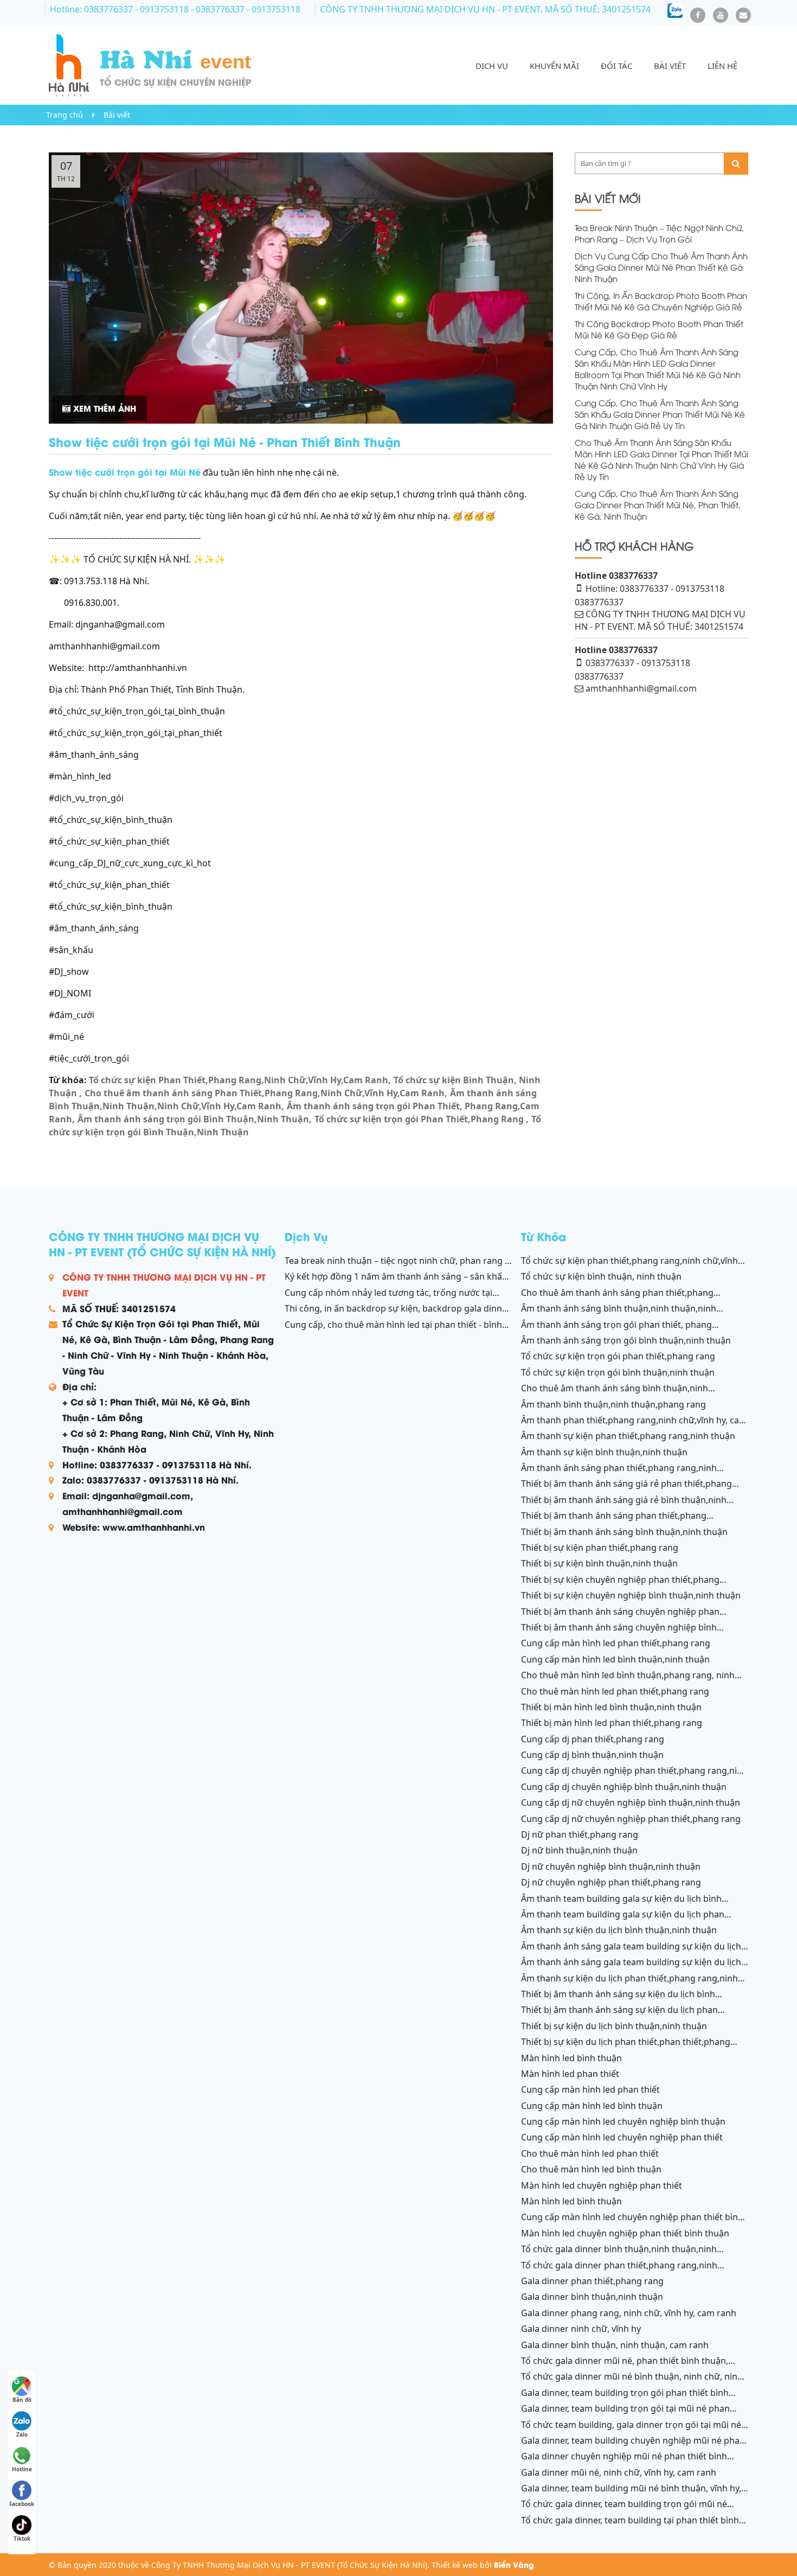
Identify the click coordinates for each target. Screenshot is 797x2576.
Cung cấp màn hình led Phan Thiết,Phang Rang (616, 1643)
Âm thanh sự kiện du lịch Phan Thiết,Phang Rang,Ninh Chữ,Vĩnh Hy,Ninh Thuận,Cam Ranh (629, 1984)
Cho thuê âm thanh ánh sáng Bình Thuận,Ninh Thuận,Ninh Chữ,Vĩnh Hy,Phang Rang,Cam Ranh (615, 1394)
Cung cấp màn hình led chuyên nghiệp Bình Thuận (623, 2121)
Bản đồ (22, 2400)
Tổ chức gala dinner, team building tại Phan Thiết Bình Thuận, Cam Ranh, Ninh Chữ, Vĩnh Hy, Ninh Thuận (630, 2526)
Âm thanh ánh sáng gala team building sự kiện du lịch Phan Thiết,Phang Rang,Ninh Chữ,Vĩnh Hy (631, 1968)
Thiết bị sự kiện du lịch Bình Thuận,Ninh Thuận (614, 2026)
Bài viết (117, 115)
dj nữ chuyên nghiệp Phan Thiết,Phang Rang (611, 1882)
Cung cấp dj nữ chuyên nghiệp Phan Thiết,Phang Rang (631, 1819)
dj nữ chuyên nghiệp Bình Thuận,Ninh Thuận (611, 1867)
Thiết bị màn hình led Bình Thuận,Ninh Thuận (611, 1707)
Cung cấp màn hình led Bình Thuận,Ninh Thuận (615, 1659)
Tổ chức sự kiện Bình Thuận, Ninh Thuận (601, 1276)
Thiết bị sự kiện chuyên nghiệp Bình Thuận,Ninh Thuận (631, 1595)
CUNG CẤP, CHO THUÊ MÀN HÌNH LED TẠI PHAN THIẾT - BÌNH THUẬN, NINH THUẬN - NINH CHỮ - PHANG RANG (393, 1331)
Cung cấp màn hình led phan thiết (590, 2089)
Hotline (22, 2469)
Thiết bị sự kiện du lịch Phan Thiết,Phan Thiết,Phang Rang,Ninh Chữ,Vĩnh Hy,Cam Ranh (626, 2048)
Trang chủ (65, 115)
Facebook (22, 2504)
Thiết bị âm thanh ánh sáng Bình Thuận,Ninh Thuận (624, 1532)
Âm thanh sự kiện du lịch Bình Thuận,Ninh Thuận (619, 1930)
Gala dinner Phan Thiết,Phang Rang (592, 2281)
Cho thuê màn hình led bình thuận (591, 2169)
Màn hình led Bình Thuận (571, 2058)
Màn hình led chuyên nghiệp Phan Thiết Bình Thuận (625, 2233)
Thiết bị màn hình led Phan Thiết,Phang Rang (612, 1723)
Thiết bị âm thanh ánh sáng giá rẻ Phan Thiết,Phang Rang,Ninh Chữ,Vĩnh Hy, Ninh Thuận (626, 1490)
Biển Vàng (514, 2564)
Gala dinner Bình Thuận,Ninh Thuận (592, 2297)
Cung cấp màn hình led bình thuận (592, 2106)
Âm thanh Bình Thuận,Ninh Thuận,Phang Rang (613, 1404)
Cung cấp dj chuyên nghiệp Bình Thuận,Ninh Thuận (624, 1787)
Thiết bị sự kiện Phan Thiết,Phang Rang (600, 1548)
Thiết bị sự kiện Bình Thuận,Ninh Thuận (599, 1563)
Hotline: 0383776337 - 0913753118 (120, 9)
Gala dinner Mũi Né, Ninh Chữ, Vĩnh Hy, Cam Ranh (619, 2472)
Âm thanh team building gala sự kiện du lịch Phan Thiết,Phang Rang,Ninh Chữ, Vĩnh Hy (623, 1920)
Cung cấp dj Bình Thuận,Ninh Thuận (592, 1755)
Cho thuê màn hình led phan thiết (590, 2153)
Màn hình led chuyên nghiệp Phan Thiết (602, 2185)
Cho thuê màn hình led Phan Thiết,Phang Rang (615, 1691)
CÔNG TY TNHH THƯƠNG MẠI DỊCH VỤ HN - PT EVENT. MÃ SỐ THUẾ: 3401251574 (485, 9)
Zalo (22, 2434)
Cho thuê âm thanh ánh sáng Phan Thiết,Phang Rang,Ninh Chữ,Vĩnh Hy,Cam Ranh (265, 1093)
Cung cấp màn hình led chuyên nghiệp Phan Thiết (622, 2137)
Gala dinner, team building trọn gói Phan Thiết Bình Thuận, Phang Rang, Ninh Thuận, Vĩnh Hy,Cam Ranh (625, 2399)
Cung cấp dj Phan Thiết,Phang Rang (593, 1739)
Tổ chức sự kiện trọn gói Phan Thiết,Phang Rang (420, 1119)
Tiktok (22, 2539)
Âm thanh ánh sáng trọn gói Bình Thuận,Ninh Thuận (193, 1119)
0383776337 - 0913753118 (638, 663)
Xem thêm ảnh (103, 408)
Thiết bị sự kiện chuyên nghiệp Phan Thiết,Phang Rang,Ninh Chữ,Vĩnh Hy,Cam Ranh (620, 1586)
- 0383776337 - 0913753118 (246, 9)
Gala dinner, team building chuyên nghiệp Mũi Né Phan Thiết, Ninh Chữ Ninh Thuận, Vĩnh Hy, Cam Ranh (633, 2446)
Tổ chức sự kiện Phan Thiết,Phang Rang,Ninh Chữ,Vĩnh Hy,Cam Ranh (239, 1080)
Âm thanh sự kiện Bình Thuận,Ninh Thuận (604, 1452)
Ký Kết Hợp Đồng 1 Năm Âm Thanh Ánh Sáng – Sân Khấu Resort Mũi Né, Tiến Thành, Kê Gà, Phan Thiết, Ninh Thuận (397, 1282)
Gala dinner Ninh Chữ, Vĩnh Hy (581, 2329)
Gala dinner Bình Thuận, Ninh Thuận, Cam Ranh (615, 2345)
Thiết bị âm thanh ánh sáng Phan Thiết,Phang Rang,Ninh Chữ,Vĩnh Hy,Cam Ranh (614, 1522)
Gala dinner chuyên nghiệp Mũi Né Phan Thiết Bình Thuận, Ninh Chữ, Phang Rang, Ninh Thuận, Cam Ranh (626, 2462)
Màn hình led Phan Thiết (570, 2074)
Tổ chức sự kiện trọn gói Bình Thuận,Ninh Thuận (618, 1372)
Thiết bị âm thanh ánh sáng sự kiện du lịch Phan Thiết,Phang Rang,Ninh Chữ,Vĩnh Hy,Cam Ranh (619, 2016)
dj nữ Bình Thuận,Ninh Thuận (579, 1850)
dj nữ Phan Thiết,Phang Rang (580, 1834)
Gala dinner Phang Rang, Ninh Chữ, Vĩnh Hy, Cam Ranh (629, 2313)
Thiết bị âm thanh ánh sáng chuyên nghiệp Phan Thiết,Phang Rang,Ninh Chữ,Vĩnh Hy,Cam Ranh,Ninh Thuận (635, 1618)
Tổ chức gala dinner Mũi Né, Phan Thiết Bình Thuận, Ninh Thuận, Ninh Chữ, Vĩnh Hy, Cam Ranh (625, 2367)
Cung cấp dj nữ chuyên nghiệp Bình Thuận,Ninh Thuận (631, 1802)
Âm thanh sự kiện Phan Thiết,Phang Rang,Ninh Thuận (628, 1436)
